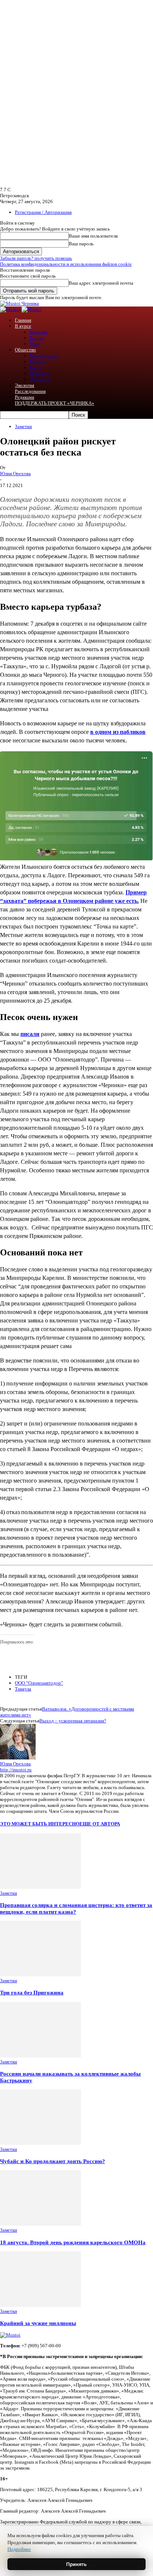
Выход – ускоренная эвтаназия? (73, 1721)
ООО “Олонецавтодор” (39, 1683)
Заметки (23, 426)
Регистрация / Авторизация (43, 212)
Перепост (40, 373)
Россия (37, 338)
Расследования (30, 391)
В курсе (23, 326)
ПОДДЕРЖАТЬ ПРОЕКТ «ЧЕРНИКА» (55, 403)
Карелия (38, 332)
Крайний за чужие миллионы (38, 2323)
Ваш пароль (81, 244)
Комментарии (44, 356)
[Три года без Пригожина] (40, 1975)
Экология (25, 385)
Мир (35, 344)
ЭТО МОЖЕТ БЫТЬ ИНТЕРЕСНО (40, 1824)
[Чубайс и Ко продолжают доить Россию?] (40, 2143)
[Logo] (11, 309)
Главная (23, 320)
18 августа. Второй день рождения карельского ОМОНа (73, 2242)
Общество (25, 350)
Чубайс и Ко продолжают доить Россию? (53, 2161)
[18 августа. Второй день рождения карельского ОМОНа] (40, 2224)
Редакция (25, 397)
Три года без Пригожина (32, 1992)
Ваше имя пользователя (93, 236)
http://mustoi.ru (16, 1770)
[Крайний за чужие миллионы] (40, 2305)
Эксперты (40, 379)
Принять (76, 2564)
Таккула (23, 1689)
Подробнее (19, 2549)
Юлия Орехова (15, 474)
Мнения (38, 362)
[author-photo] (18, 1758)
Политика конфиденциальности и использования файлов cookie (66, 264)
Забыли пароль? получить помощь (36, 258)
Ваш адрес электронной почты (101, 283)
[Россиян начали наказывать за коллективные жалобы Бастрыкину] (40, 2056)
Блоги (36, 367)
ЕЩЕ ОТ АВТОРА (100, 1824)
